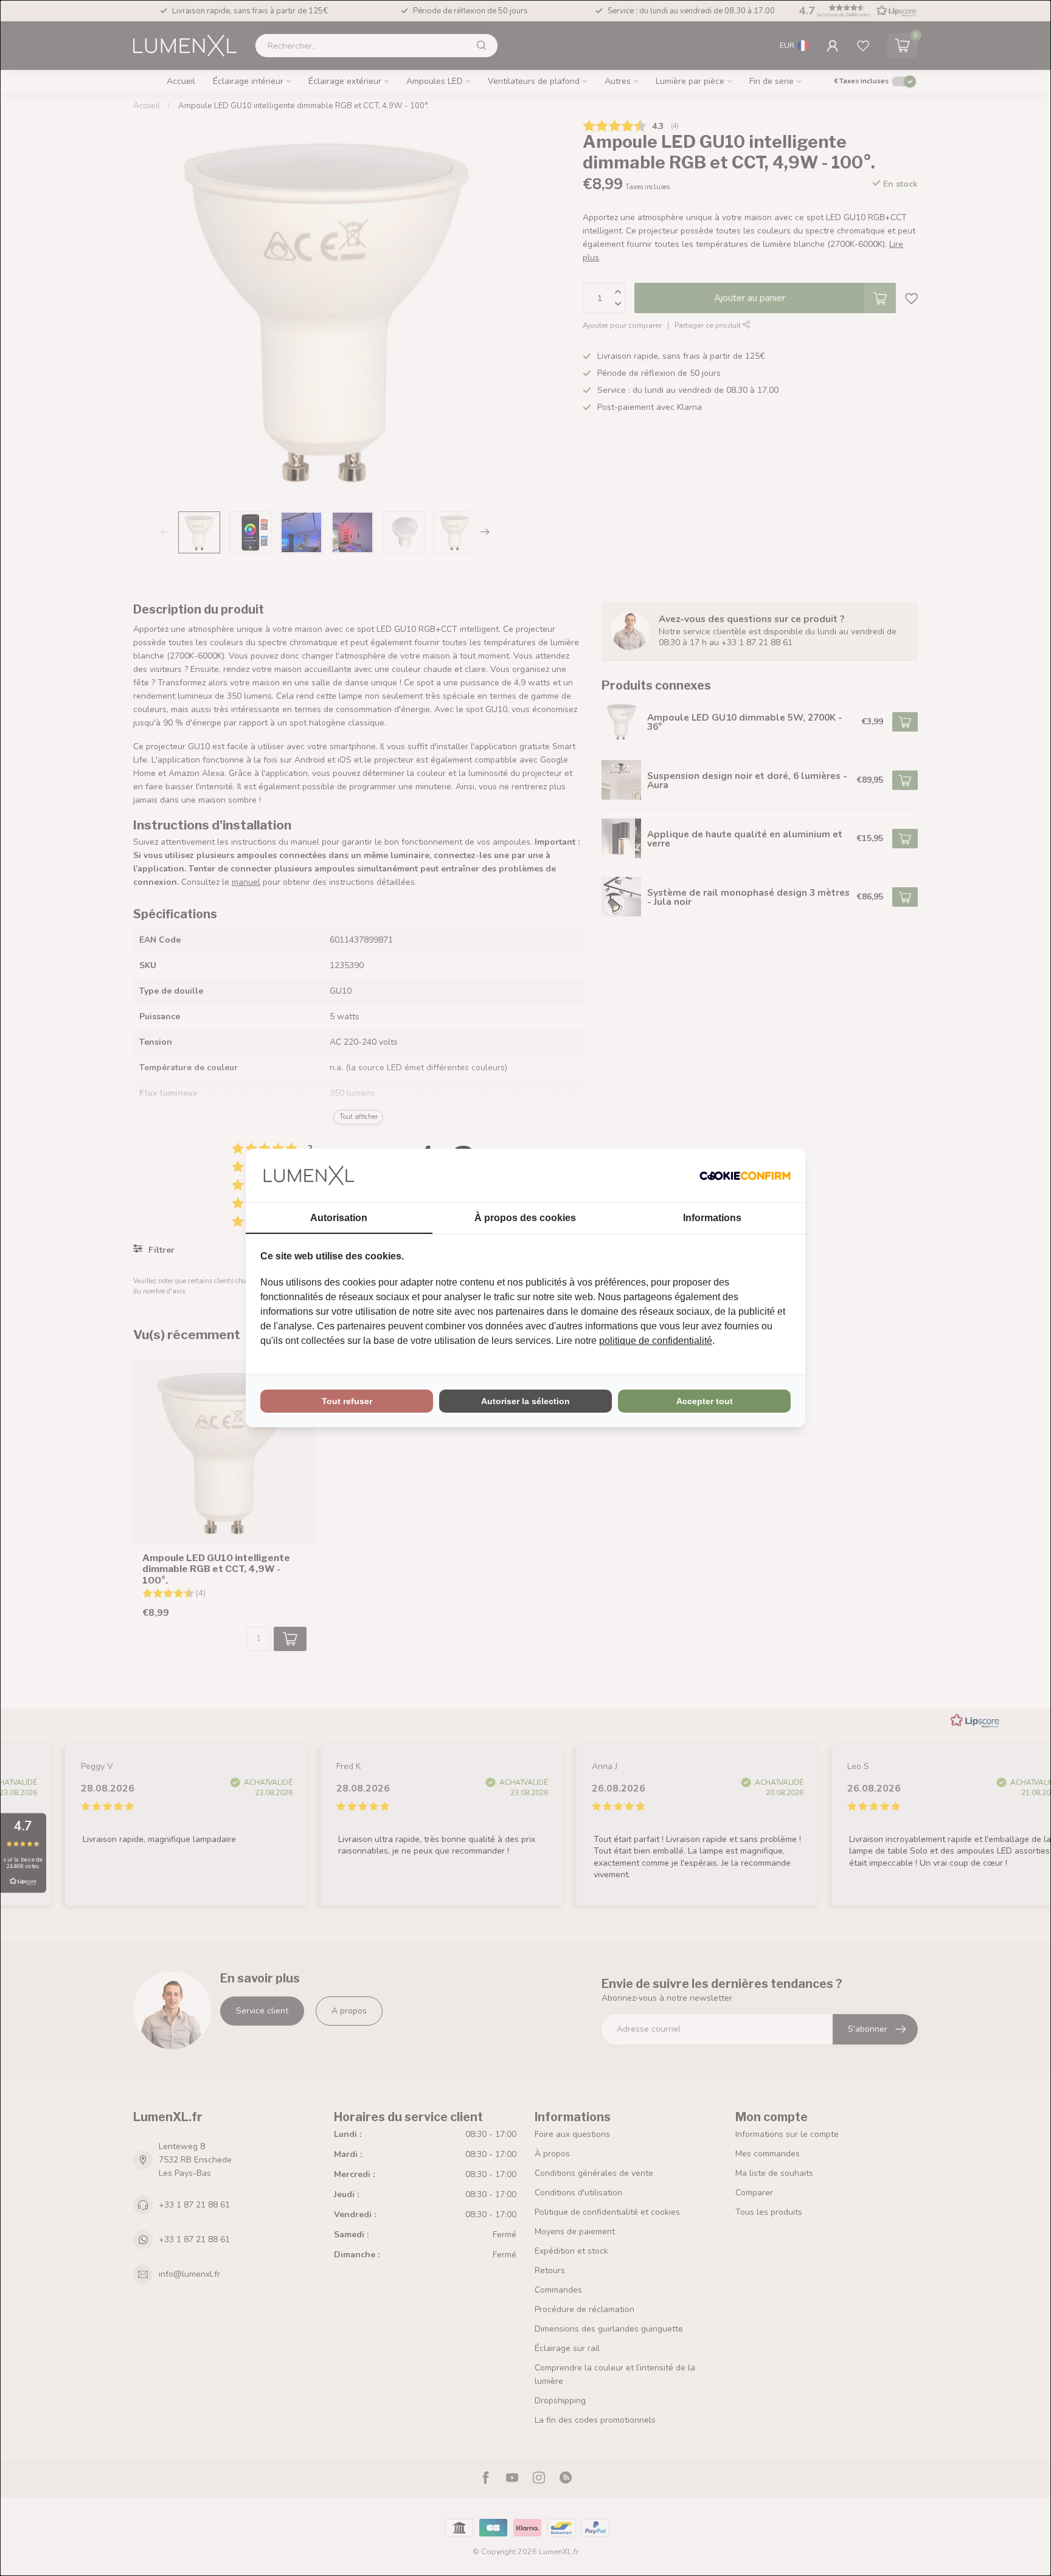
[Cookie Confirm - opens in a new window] (745, 1175)
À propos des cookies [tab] (525, 1218)
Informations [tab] (712, 1218)
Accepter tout (705, 1401)
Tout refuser (347, 1401)
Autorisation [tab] (339, 1218)
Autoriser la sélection (525, 1401)
